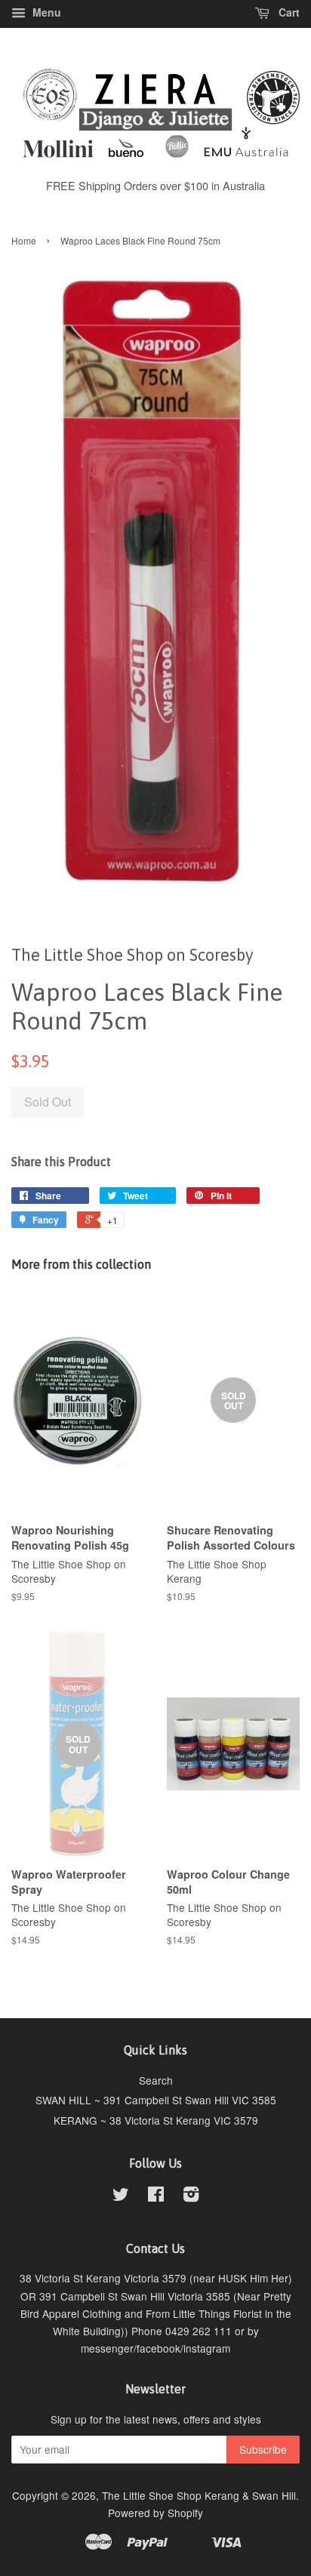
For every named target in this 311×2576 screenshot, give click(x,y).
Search (156, 2080)
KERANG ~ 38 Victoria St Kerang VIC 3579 (156, 2120)
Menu (45, 12)
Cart (288, 12)
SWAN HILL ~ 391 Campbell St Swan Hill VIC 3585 (156, 2100)
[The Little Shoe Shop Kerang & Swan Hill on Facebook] (156, 2196)
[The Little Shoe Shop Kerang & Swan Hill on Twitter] (121, 2196)
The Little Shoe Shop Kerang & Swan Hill (199, 2495)
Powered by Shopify (155, 2513)
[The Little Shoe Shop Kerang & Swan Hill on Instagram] (191, 2196)
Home (24, 240)
